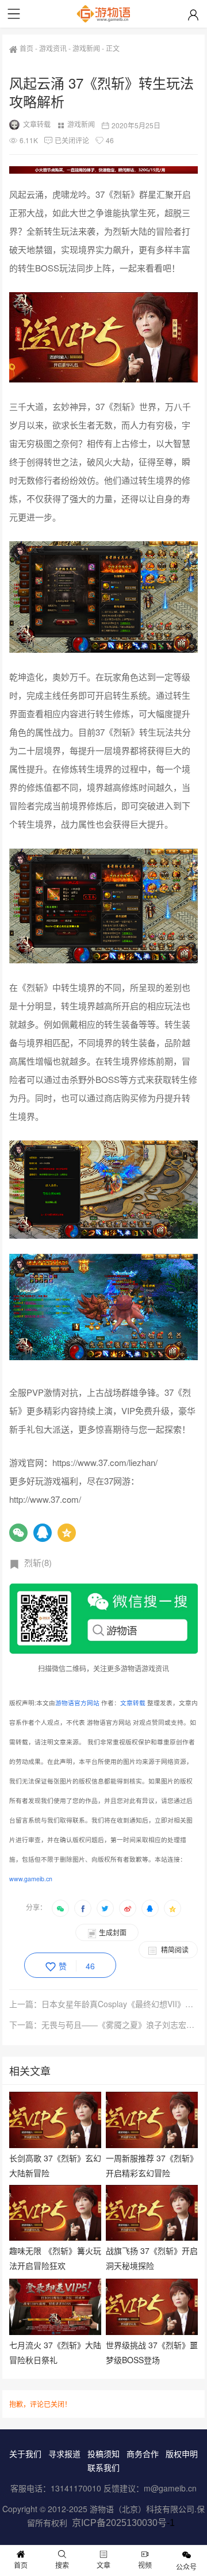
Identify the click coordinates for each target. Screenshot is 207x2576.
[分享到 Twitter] (105, 1908)
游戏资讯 (53, 48)
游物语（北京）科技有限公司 (142, 2509)
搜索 (62, 2565)
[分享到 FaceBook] (83, 1908)
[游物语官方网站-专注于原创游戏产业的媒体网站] (103, 14)
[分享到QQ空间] (172, 1908)
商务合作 (143, 2453)
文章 (103, 2565)
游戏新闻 (86, 48)
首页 (26, 48)
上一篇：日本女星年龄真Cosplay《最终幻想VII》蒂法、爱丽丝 (104, 2004)
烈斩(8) (38, 1562)
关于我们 (25, 2453)
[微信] (18, 1533)
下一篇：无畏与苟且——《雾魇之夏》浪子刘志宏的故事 (104, 2024)
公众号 (186, 2567)
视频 (145, 2565)
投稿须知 (103, 2453)
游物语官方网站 (77, 1703)
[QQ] (43, 1533)
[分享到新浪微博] (128, 1908)
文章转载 (37, 124)
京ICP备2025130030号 (119, 2523)
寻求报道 (64, 2453)
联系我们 (103, 2467)
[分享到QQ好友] (150, 1908)
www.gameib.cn (31, 1879)
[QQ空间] (67, 1533)
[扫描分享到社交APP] (60, 1908)
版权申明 (182, 2453)
